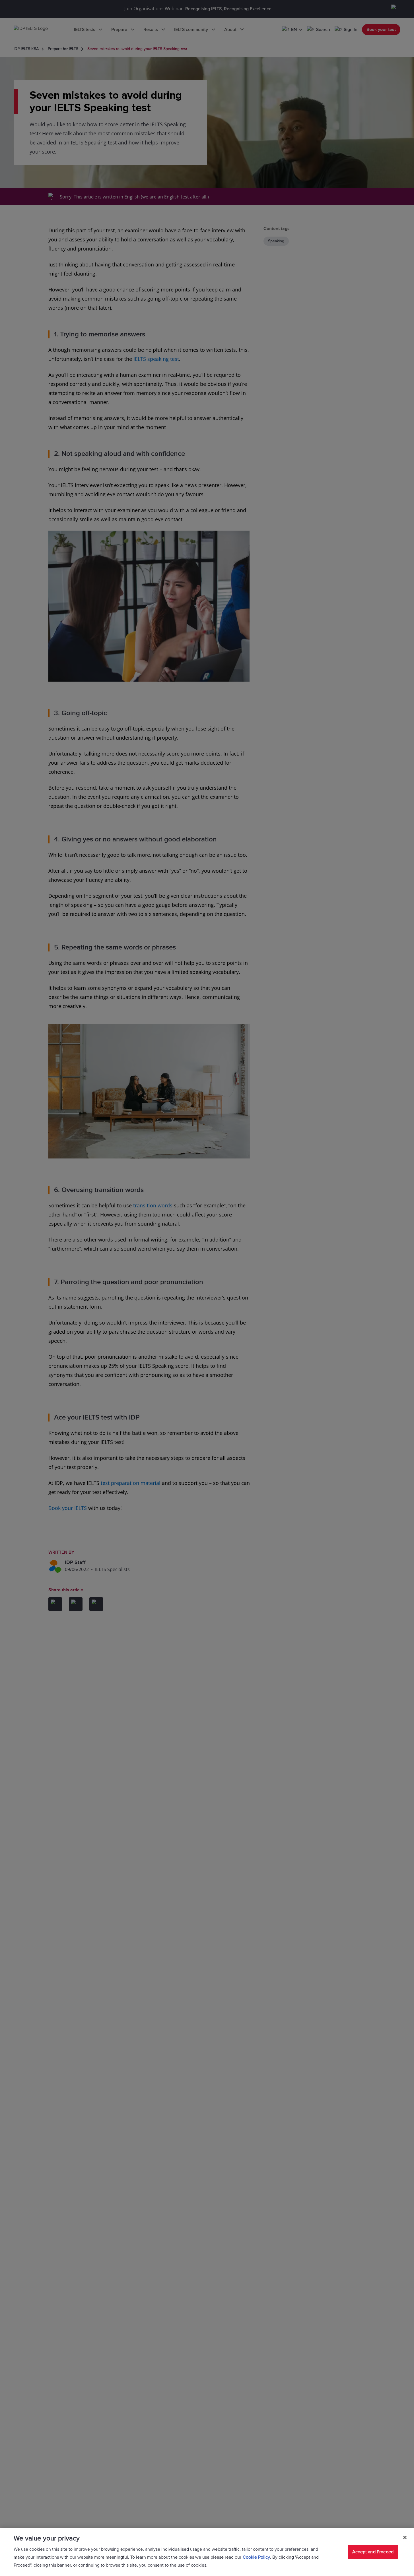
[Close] (405, 2538)
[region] (207, 2552)
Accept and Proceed (373, 2552)
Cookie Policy (256, 2557)
